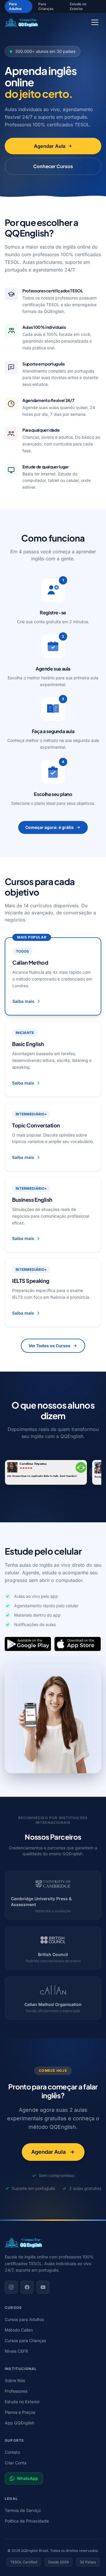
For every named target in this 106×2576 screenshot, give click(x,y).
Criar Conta (16, 2463)
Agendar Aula (50, 146)
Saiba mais (23, 1001)
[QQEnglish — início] (53, 2243)
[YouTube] (43, 2287)
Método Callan (19, 2330)
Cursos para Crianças (25, 2340)
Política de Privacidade (27, 2521)
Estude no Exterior (78, 6)
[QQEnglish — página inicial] (21, 22)
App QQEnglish (19, 2423)
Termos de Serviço (23, 2510)
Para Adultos (15, 6)
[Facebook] (27, 2287)
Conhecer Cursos (53, 166)
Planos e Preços (20, 2412)
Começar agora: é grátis (49, 827)
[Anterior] (11, 1472)
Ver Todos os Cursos (49, 1346)
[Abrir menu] (95, 22)
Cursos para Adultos (24, 2319)
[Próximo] (95, 1472)
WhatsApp (27, 2478)
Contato (12, 2452)
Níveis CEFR (16, 2351)
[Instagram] (11, 2287)
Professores (16, 2391)
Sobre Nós (15, 2380)
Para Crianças (46, 6)
